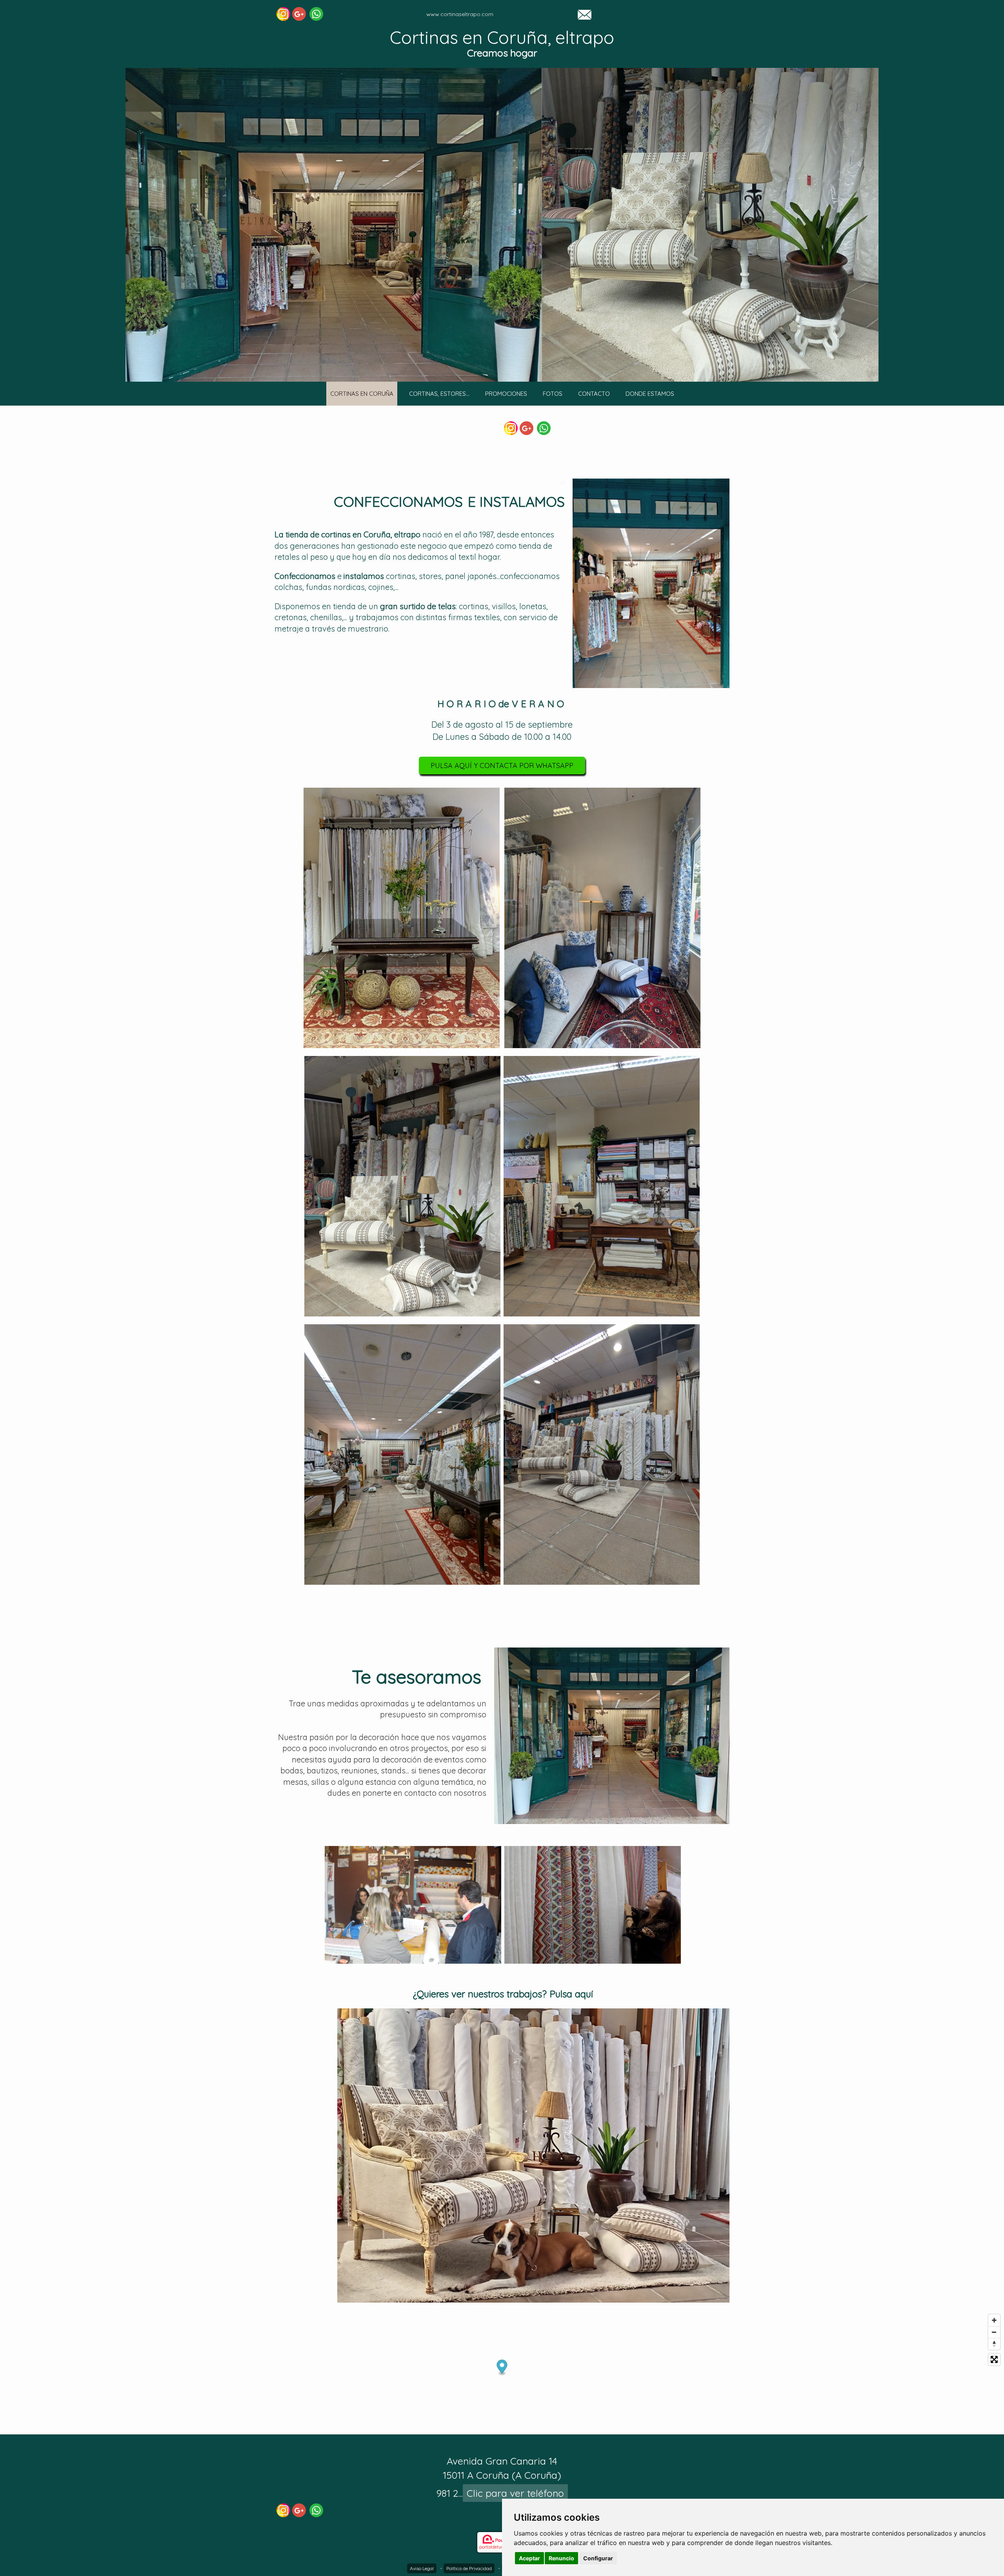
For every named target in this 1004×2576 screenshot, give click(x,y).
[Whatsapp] (316, 14)
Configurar (598, 2558)
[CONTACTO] (585, 14)
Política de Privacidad (469, 2568)
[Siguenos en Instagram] (283, 14)
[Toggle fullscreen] (994, 2359)
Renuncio (561, 2558)
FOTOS (553, 394)
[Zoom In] (994, 2320)
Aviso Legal (422, 2568)
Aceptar (529, 2558)
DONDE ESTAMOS (650, 394)
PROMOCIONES (506, 394)
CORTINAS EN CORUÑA (362, 394)
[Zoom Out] (994, 2332)
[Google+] (299, 14)
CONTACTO (594, 394)
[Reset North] (994, 2344)
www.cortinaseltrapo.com (460, 14)
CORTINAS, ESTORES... (439, 394)
